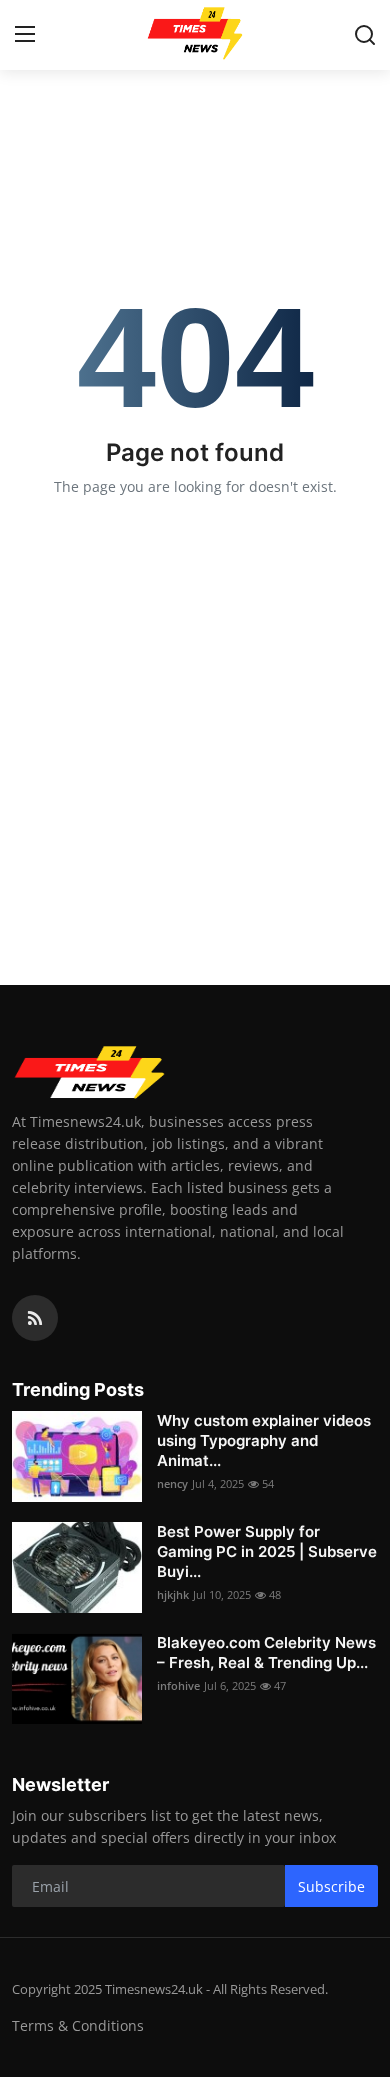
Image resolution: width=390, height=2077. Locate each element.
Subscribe (331, 1886)
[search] (365, 35)
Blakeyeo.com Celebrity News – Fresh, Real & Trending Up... (266, 1652)
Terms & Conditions (78, 2025)
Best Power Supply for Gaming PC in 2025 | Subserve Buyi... (267, 1551)
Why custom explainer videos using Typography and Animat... (264, 1440)
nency (172, 1483)
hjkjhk (173, 1594)
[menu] (25, 35)
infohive (178, 1685)
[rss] (35, 1318)
